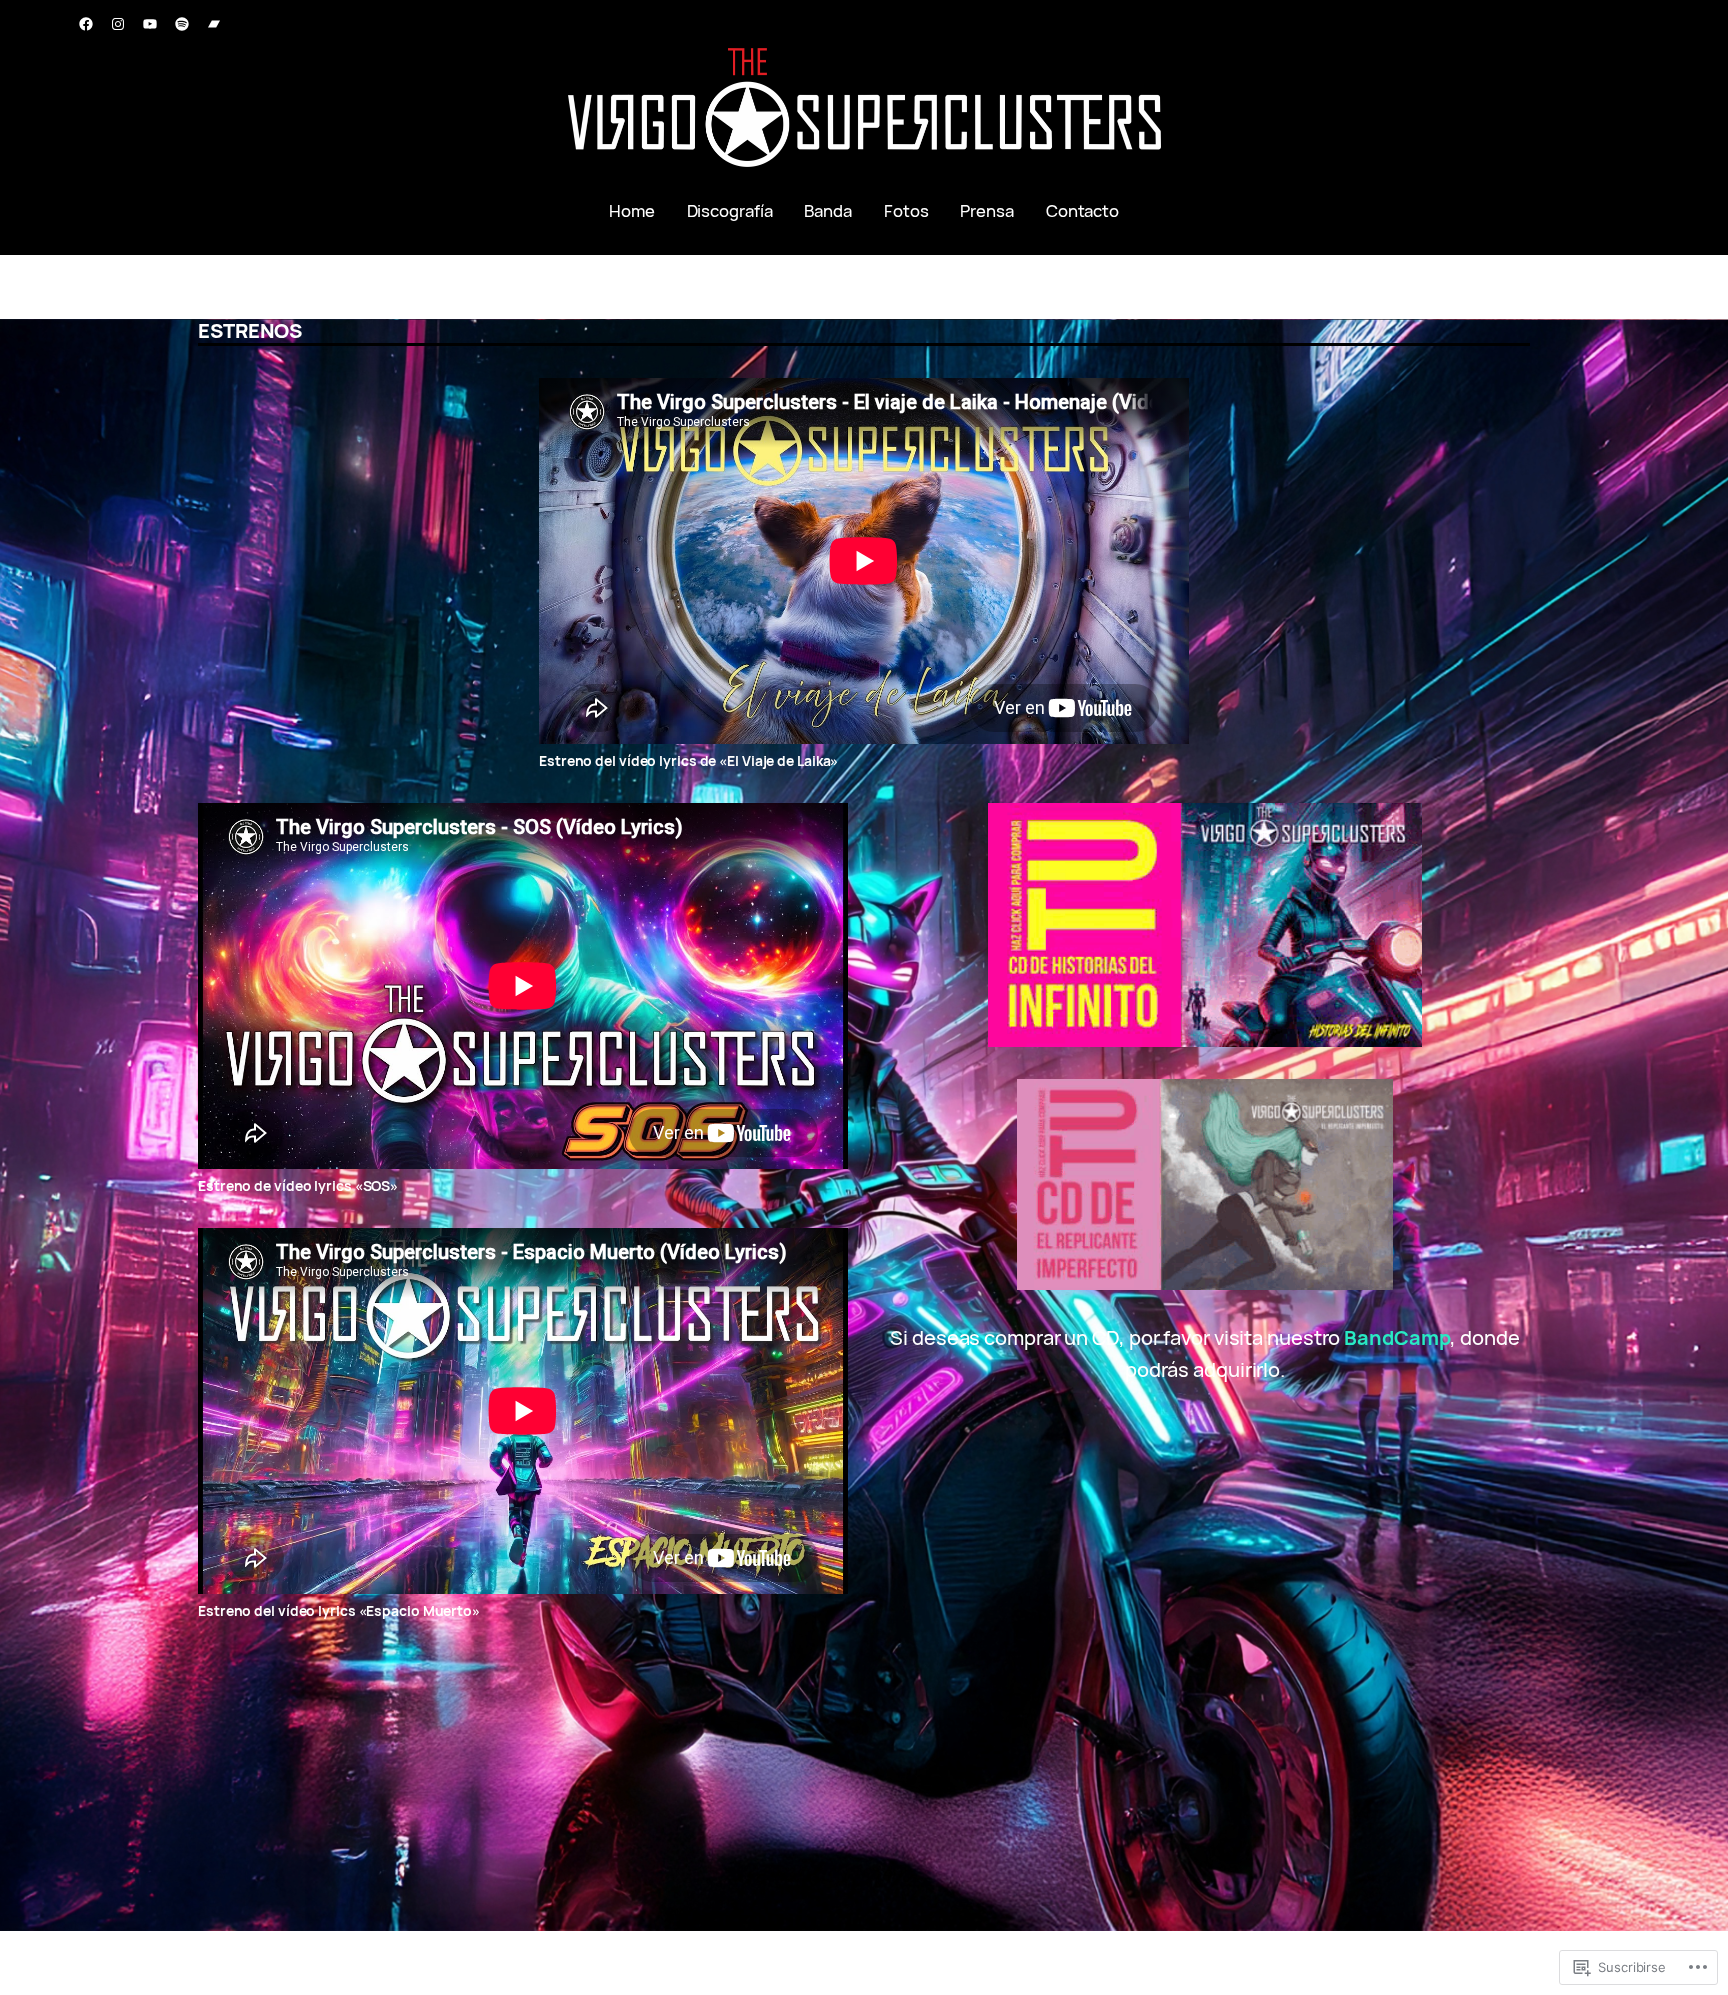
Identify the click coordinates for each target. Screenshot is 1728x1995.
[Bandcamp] (214, 24)
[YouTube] (150, 24)
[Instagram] (118, 24)
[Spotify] (182, 24)
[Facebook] (86, 24)
